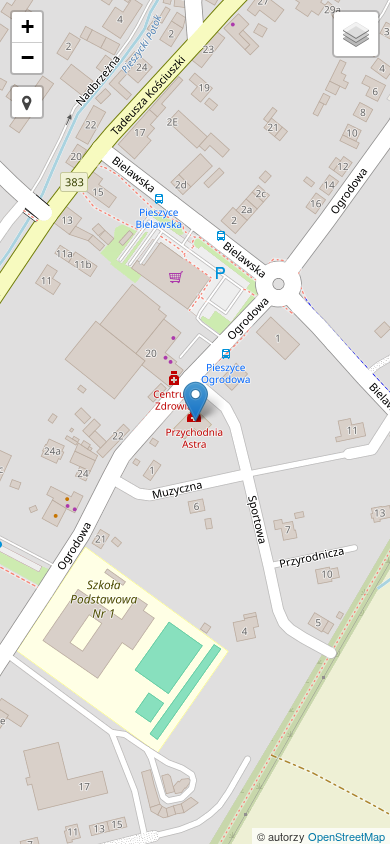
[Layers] (356, 34)
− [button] (27, 57)
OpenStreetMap (346, 836)
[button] (27, 102)
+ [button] (27, 26)
